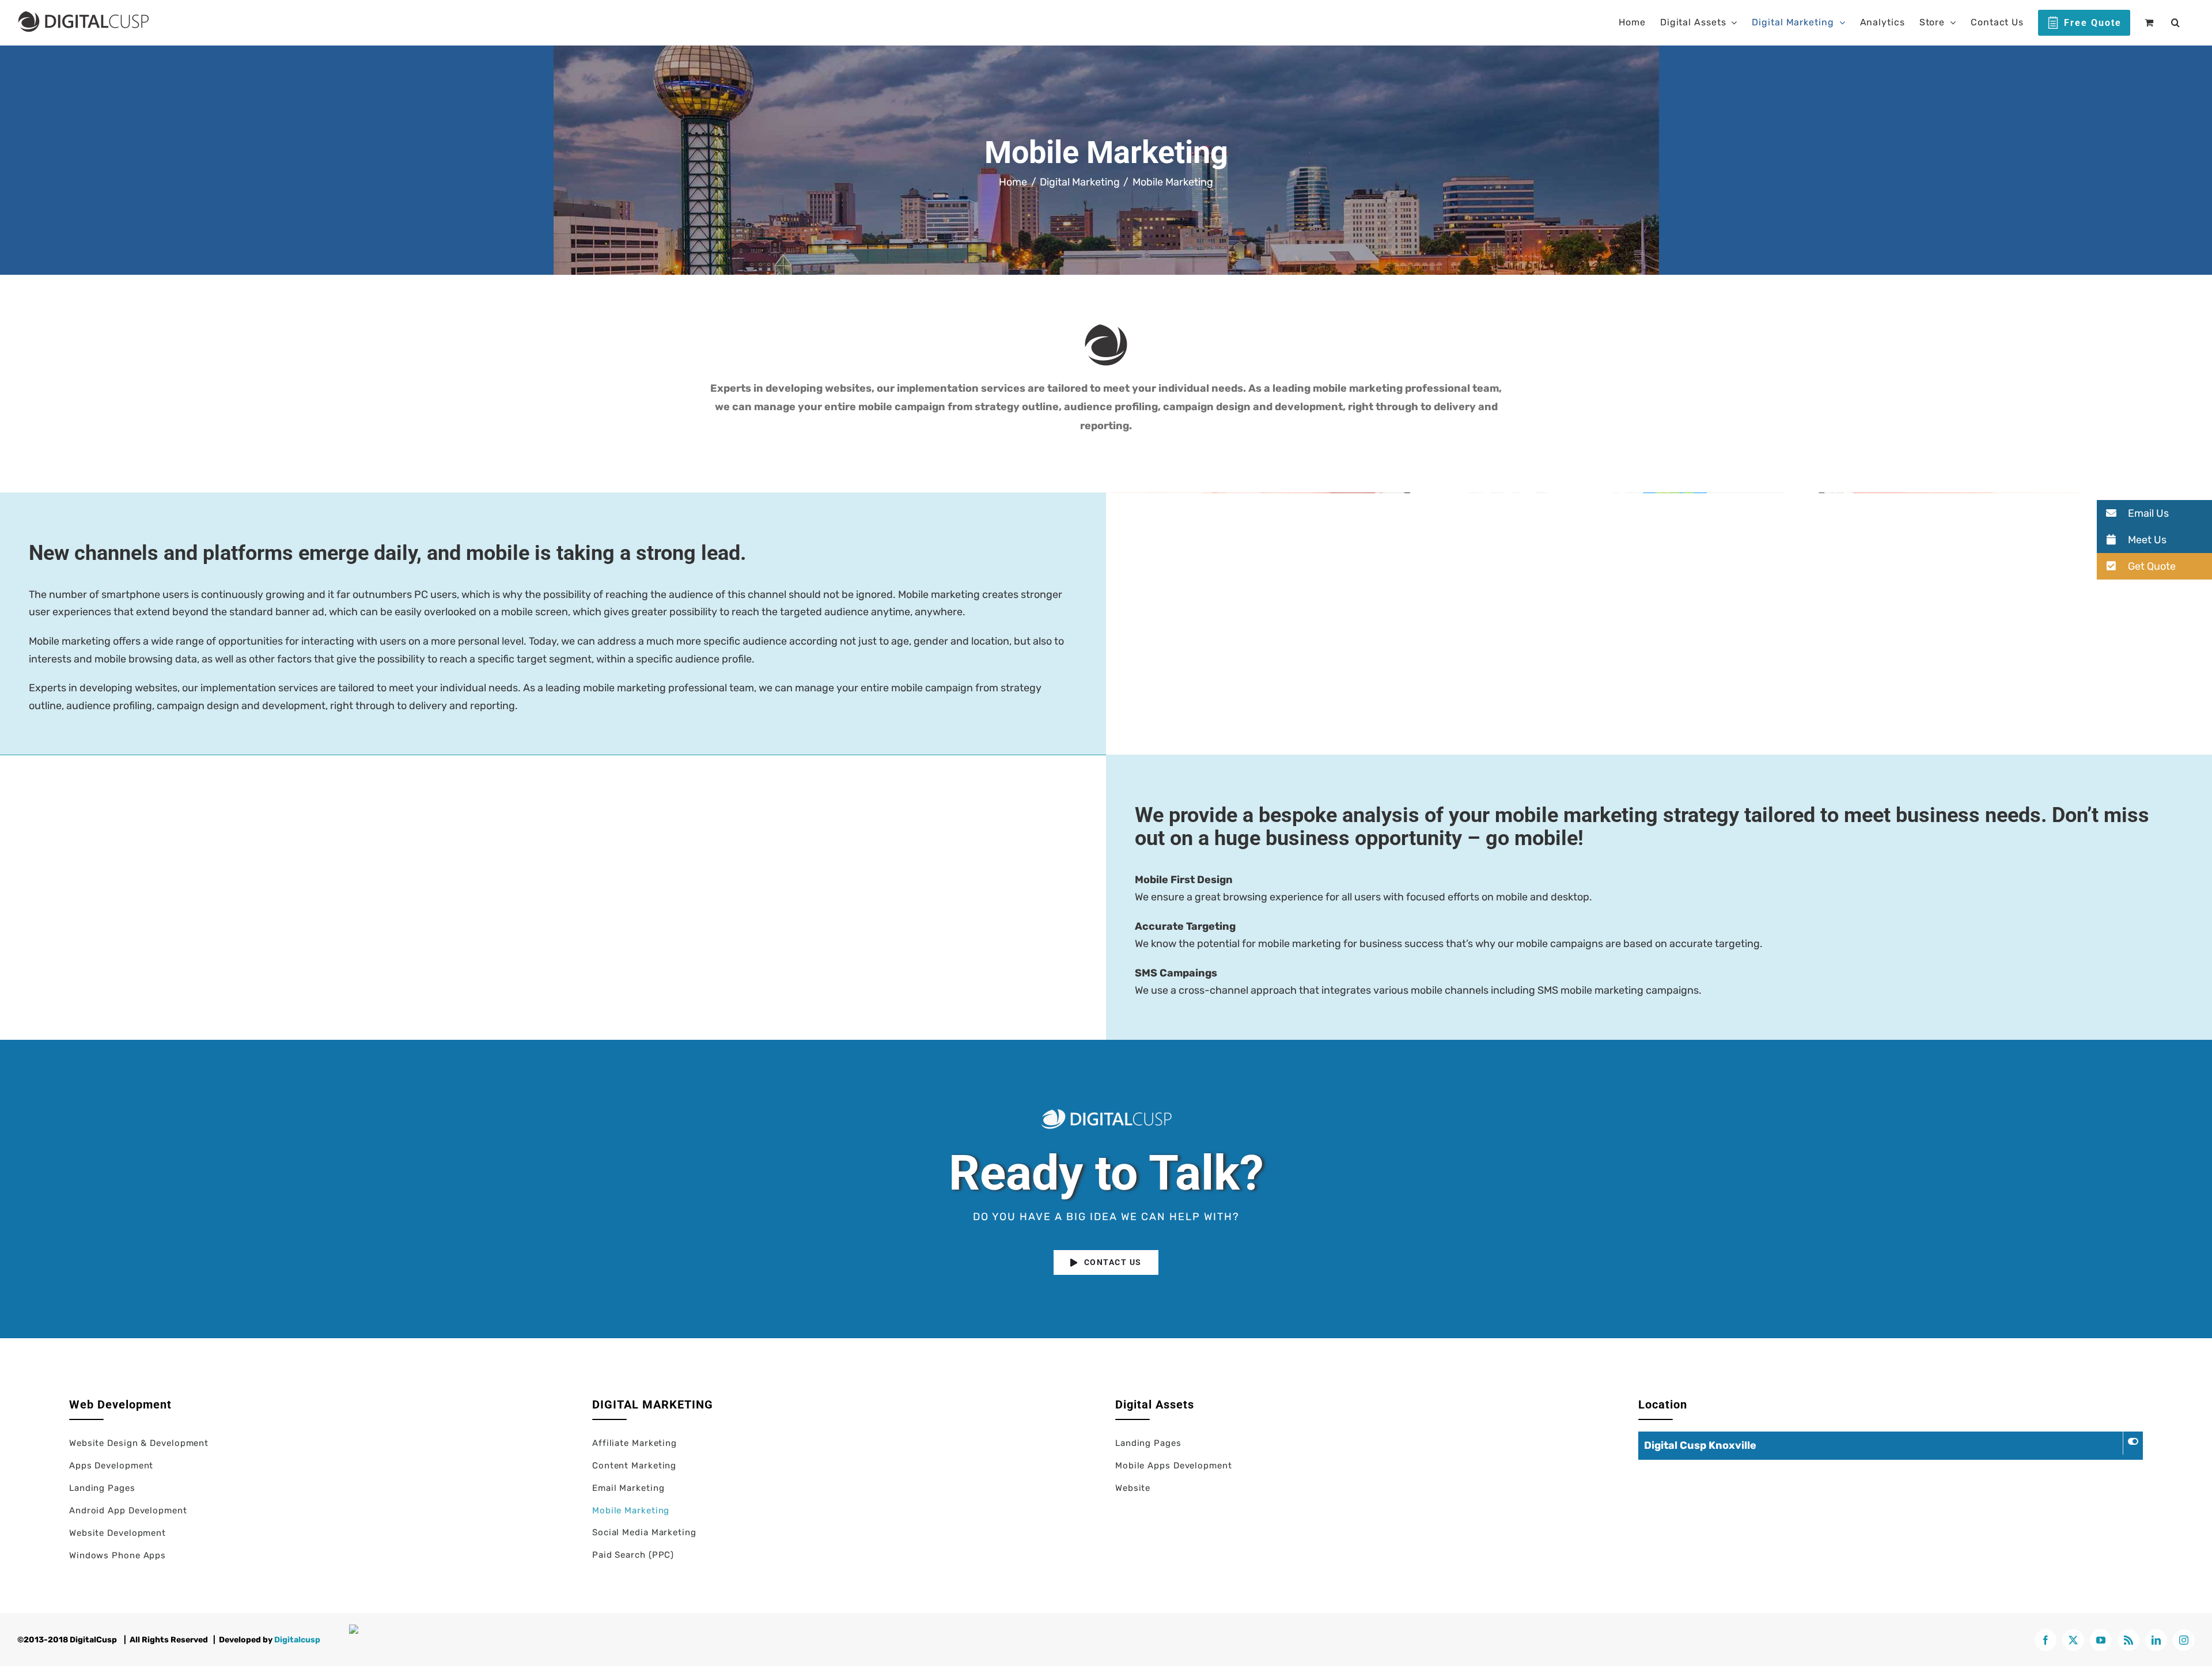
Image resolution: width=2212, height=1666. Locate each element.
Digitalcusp (297, 1640)
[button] (2176, 22)
